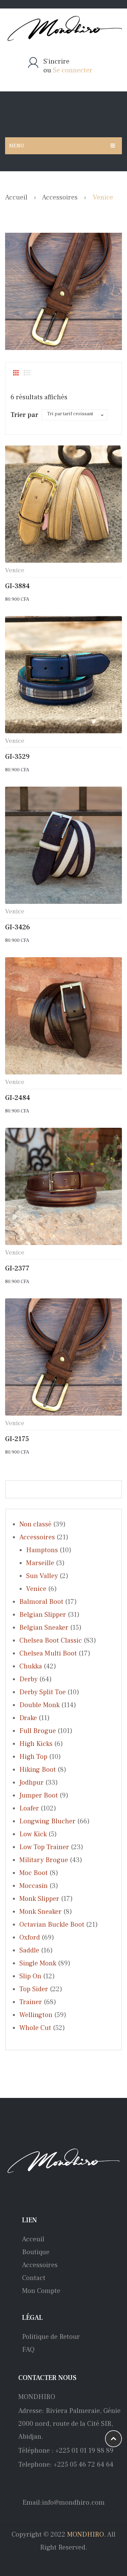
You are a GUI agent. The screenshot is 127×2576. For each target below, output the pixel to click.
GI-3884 (17, 586)
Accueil (16, 197)
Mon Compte (41, 2291)
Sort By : (24, 416)
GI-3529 (17, 757)
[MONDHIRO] (63, 29)
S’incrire (56, 62)
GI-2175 (17, 1439)
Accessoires (60, 197)
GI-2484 (18, 1098)
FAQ (28, 2350)
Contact (34, 2278)
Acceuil (33, 2239)
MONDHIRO (86, 2535)
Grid (16, 373)
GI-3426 (18, 927)
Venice (15, 570)
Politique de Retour (51, 2337)
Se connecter (73, 70)
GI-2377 (17, 1268)
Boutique (36, 2252)
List (27, 373)
